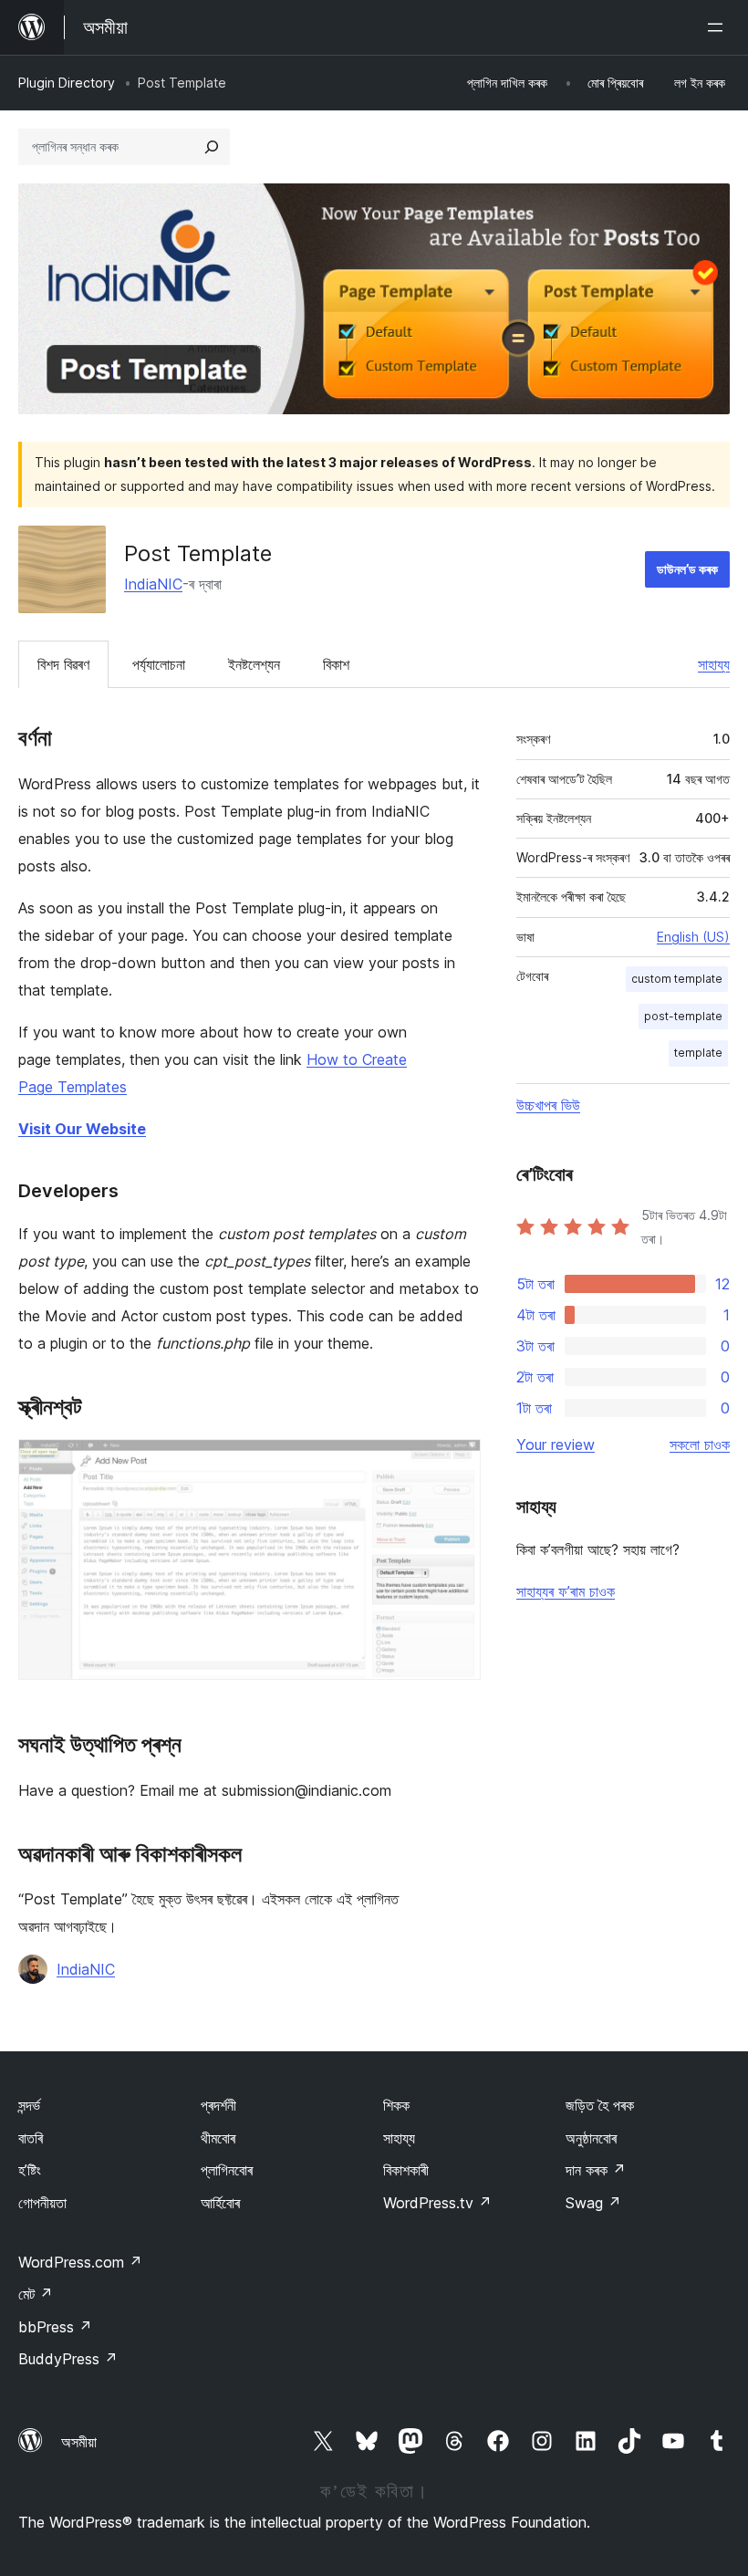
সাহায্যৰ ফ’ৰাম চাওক (566, 1591)
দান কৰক (596, 2170)
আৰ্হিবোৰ (220, 2203)
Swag (593, 2203)
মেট (36, 2294)
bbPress (55, 2327)
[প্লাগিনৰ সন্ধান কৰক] (212, 147)
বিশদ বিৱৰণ (63, 664)
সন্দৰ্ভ (29, 2105)
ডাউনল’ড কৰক (687, 569)
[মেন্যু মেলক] (719, 27)
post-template (683, 1016)
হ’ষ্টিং (30, 2170)
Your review (556, 1444)
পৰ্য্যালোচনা (159, 664)
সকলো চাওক (700, 1444)
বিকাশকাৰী (406, 2170)
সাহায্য (714, 664)
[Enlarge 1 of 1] (456, 1464)
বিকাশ (336, 664)
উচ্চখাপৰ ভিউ (548, 1105)
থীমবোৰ (218, 2138)
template (698, 1053)
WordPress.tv (437, 2203)
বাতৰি (31, 2138)
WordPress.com (80, 2262)
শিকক (396, 2105)
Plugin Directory (67, 83)
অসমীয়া (79, 2442)
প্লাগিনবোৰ (227, 2170)
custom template (677, 979)
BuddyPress (68, 2359)
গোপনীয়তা (42, 2203)
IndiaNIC (153, 584)
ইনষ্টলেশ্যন (254, 664)
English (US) (693, 937)
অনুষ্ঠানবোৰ (591, 2138)
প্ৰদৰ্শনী (218, 2105)
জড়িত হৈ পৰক (600, 2105)
